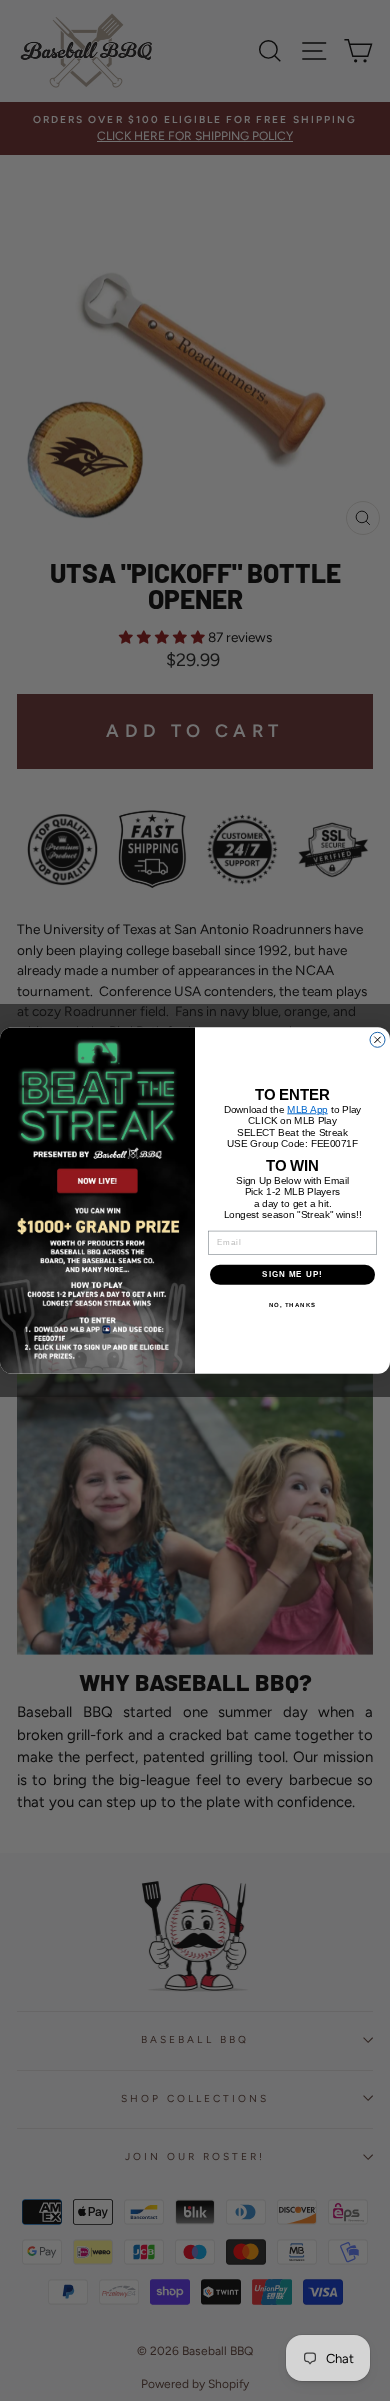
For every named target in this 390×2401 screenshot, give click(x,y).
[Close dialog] (377, 1039)
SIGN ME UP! (292, 1274)
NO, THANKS (293, 1304)
